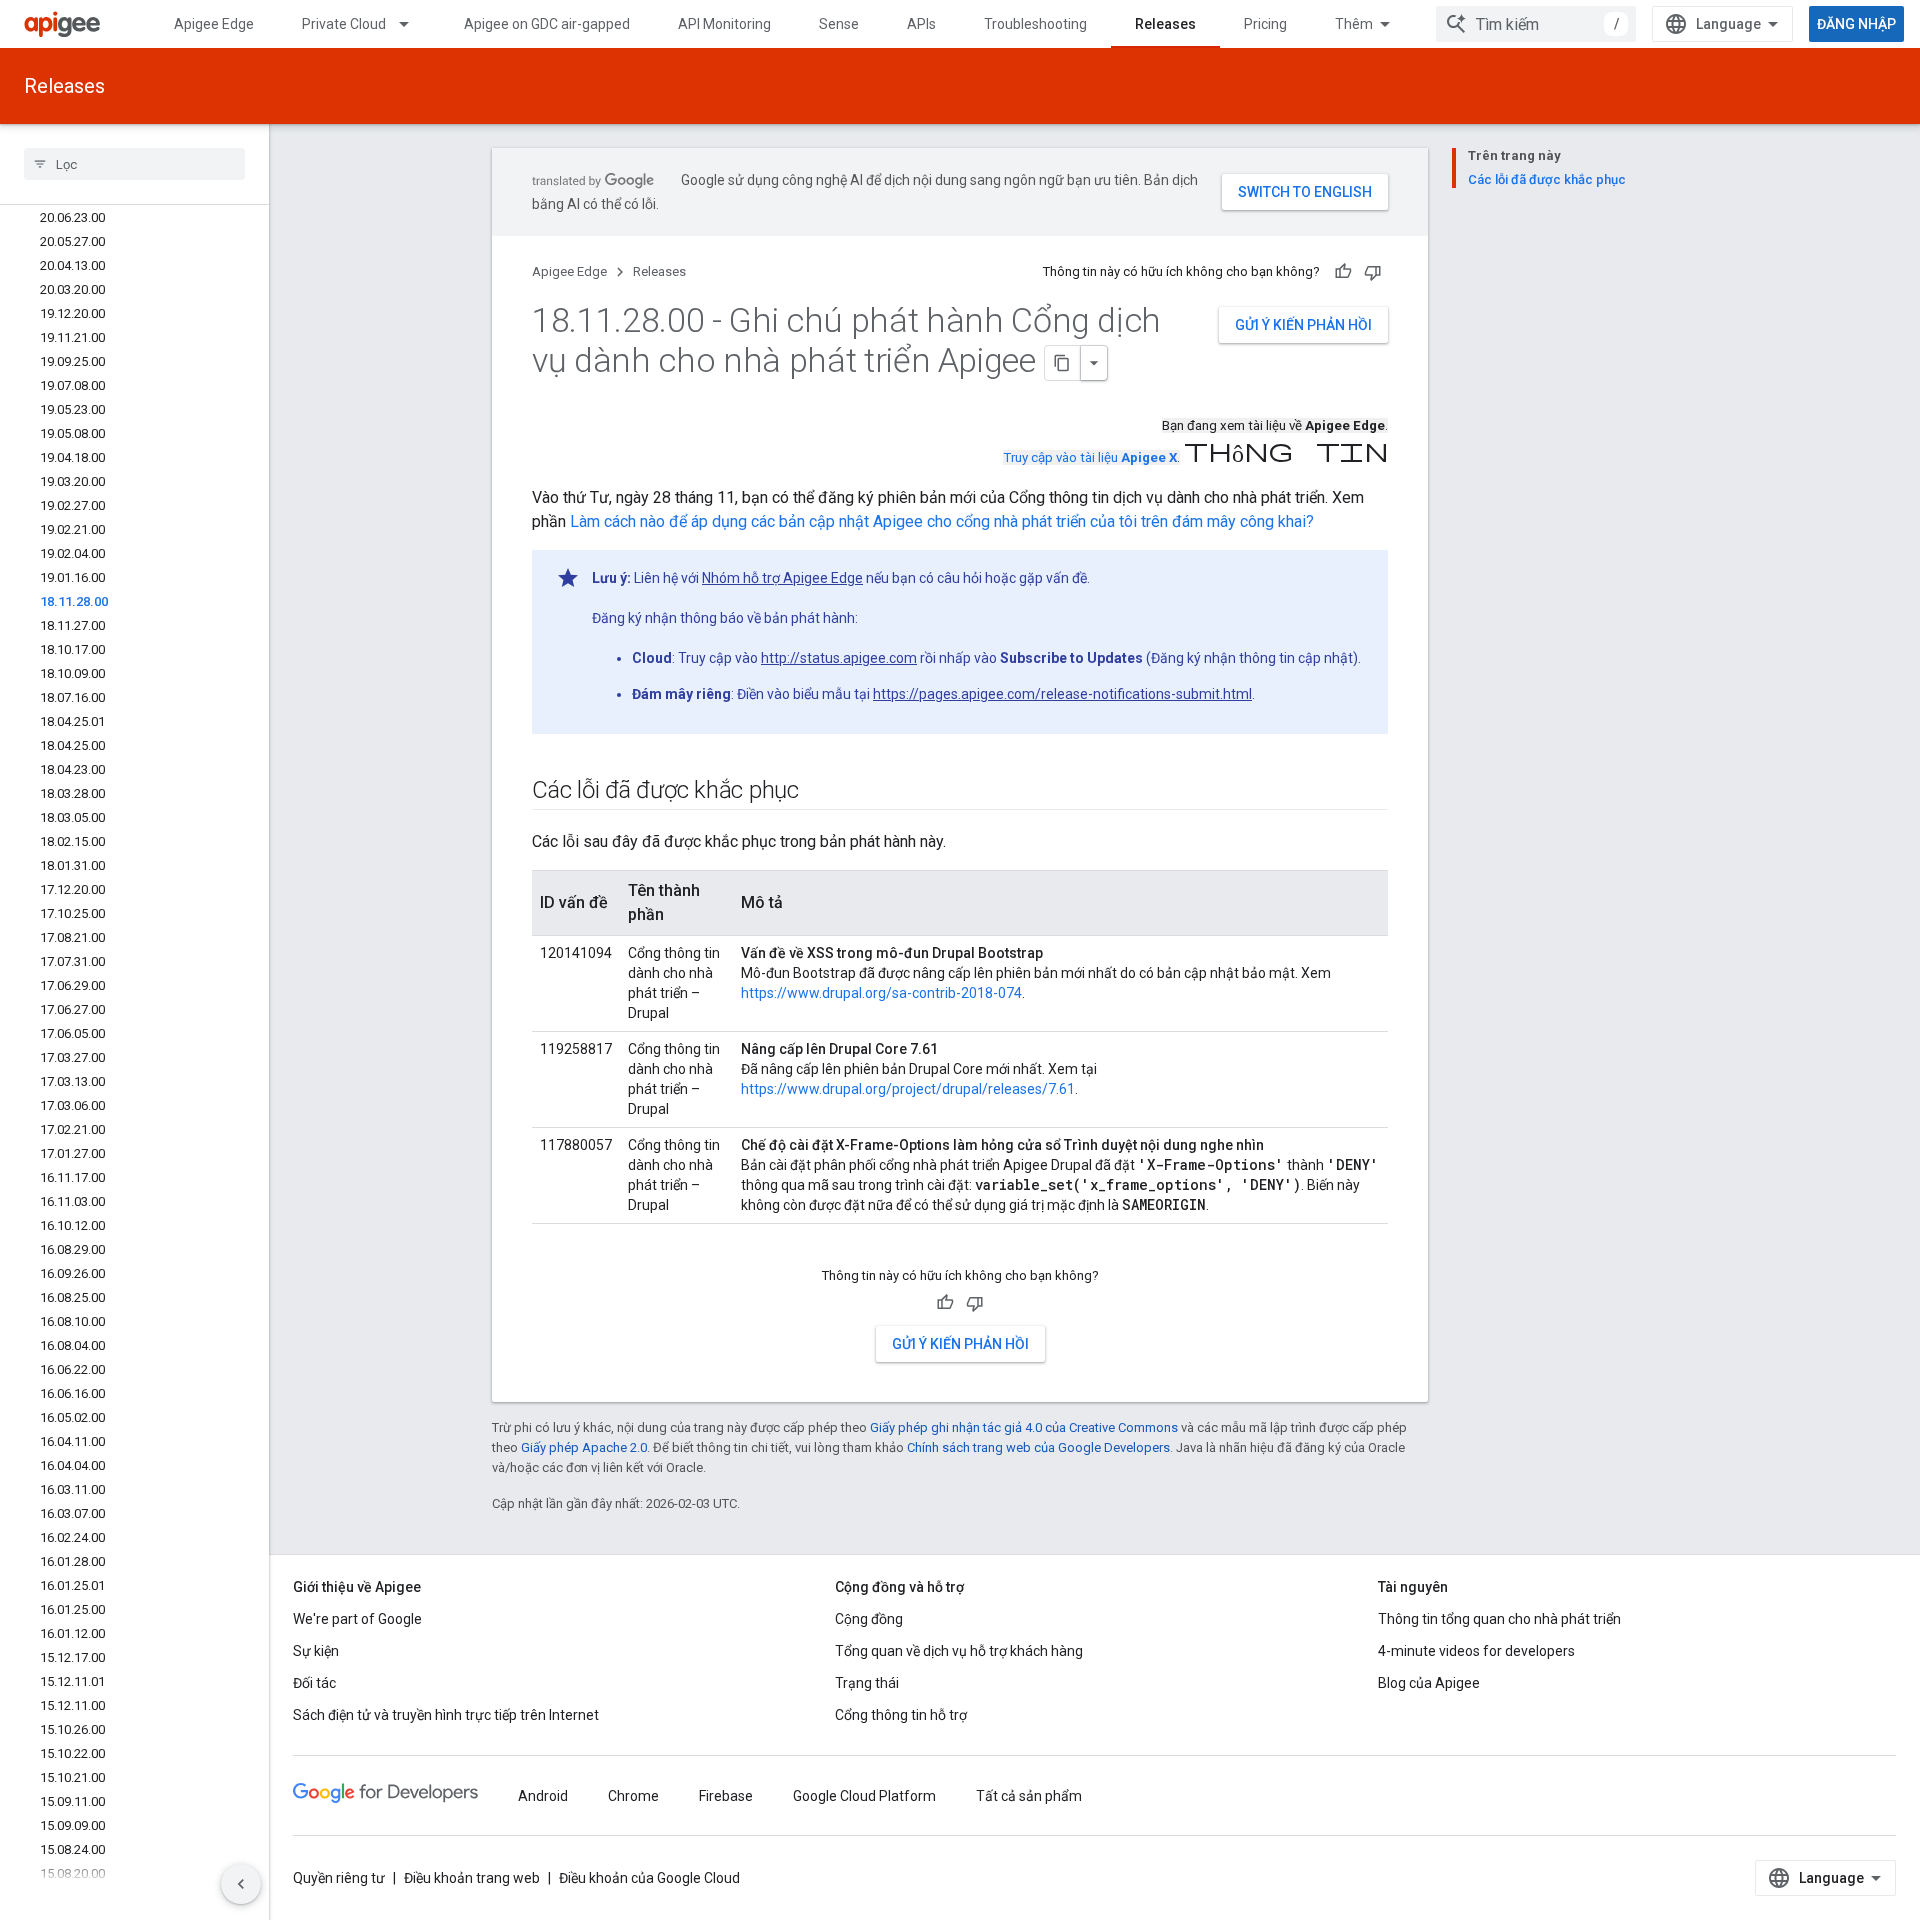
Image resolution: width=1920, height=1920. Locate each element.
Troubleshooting (1035, 24)
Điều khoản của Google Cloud (649, 1878)
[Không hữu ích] (1373, 272)
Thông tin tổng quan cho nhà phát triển (1499, 1619)
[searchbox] (134, 164)
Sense (839, 24)
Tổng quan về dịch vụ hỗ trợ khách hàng (959, 1651)
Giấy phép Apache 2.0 (584, 1447)
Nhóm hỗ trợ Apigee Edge (782, 578)
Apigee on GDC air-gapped (547, 24)
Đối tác (314, 1683)
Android (543, 1796)
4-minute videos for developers (1476, 1651)
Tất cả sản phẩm (1029, 1796)
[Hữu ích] (1343, 272)
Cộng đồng (869, 1619)
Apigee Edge (214, 24)
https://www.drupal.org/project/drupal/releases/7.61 (908, 1089)
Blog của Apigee (1429, 1683)
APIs (921, 24)
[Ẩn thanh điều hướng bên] (241, 1884)
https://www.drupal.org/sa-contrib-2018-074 (881, 993)
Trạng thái (867, 1683)
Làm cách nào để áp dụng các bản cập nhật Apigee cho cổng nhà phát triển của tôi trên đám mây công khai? (942, 521)
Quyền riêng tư (339, 1878)
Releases (1165, 24)
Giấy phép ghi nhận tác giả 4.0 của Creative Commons (1024, 1427)
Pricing (1265, 24)
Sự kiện (316, 1651)
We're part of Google (357, 1619)
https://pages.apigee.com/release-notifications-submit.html (1062, 694)
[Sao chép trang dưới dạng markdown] (1063, 363)
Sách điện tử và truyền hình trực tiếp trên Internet (446, 1715)
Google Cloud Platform (864, 1796)
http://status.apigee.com (839, 658)
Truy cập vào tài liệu (1090, 457)
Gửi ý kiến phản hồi (1303, 325)
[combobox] (1536, 24)
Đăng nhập (1856, 24)
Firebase (726, 1796)
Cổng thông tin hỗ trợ (901, 1715)
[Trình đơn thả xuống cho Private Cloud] (413, 24)
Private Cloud (344, 24)
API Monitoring (724, 24)
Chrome (633, 1796)
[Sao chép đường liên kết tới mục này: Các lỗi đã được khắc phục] (819, 792)
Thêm (1354, 24)
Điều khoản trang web (472, 1878)
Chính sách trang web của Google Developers (1038, 1447)
